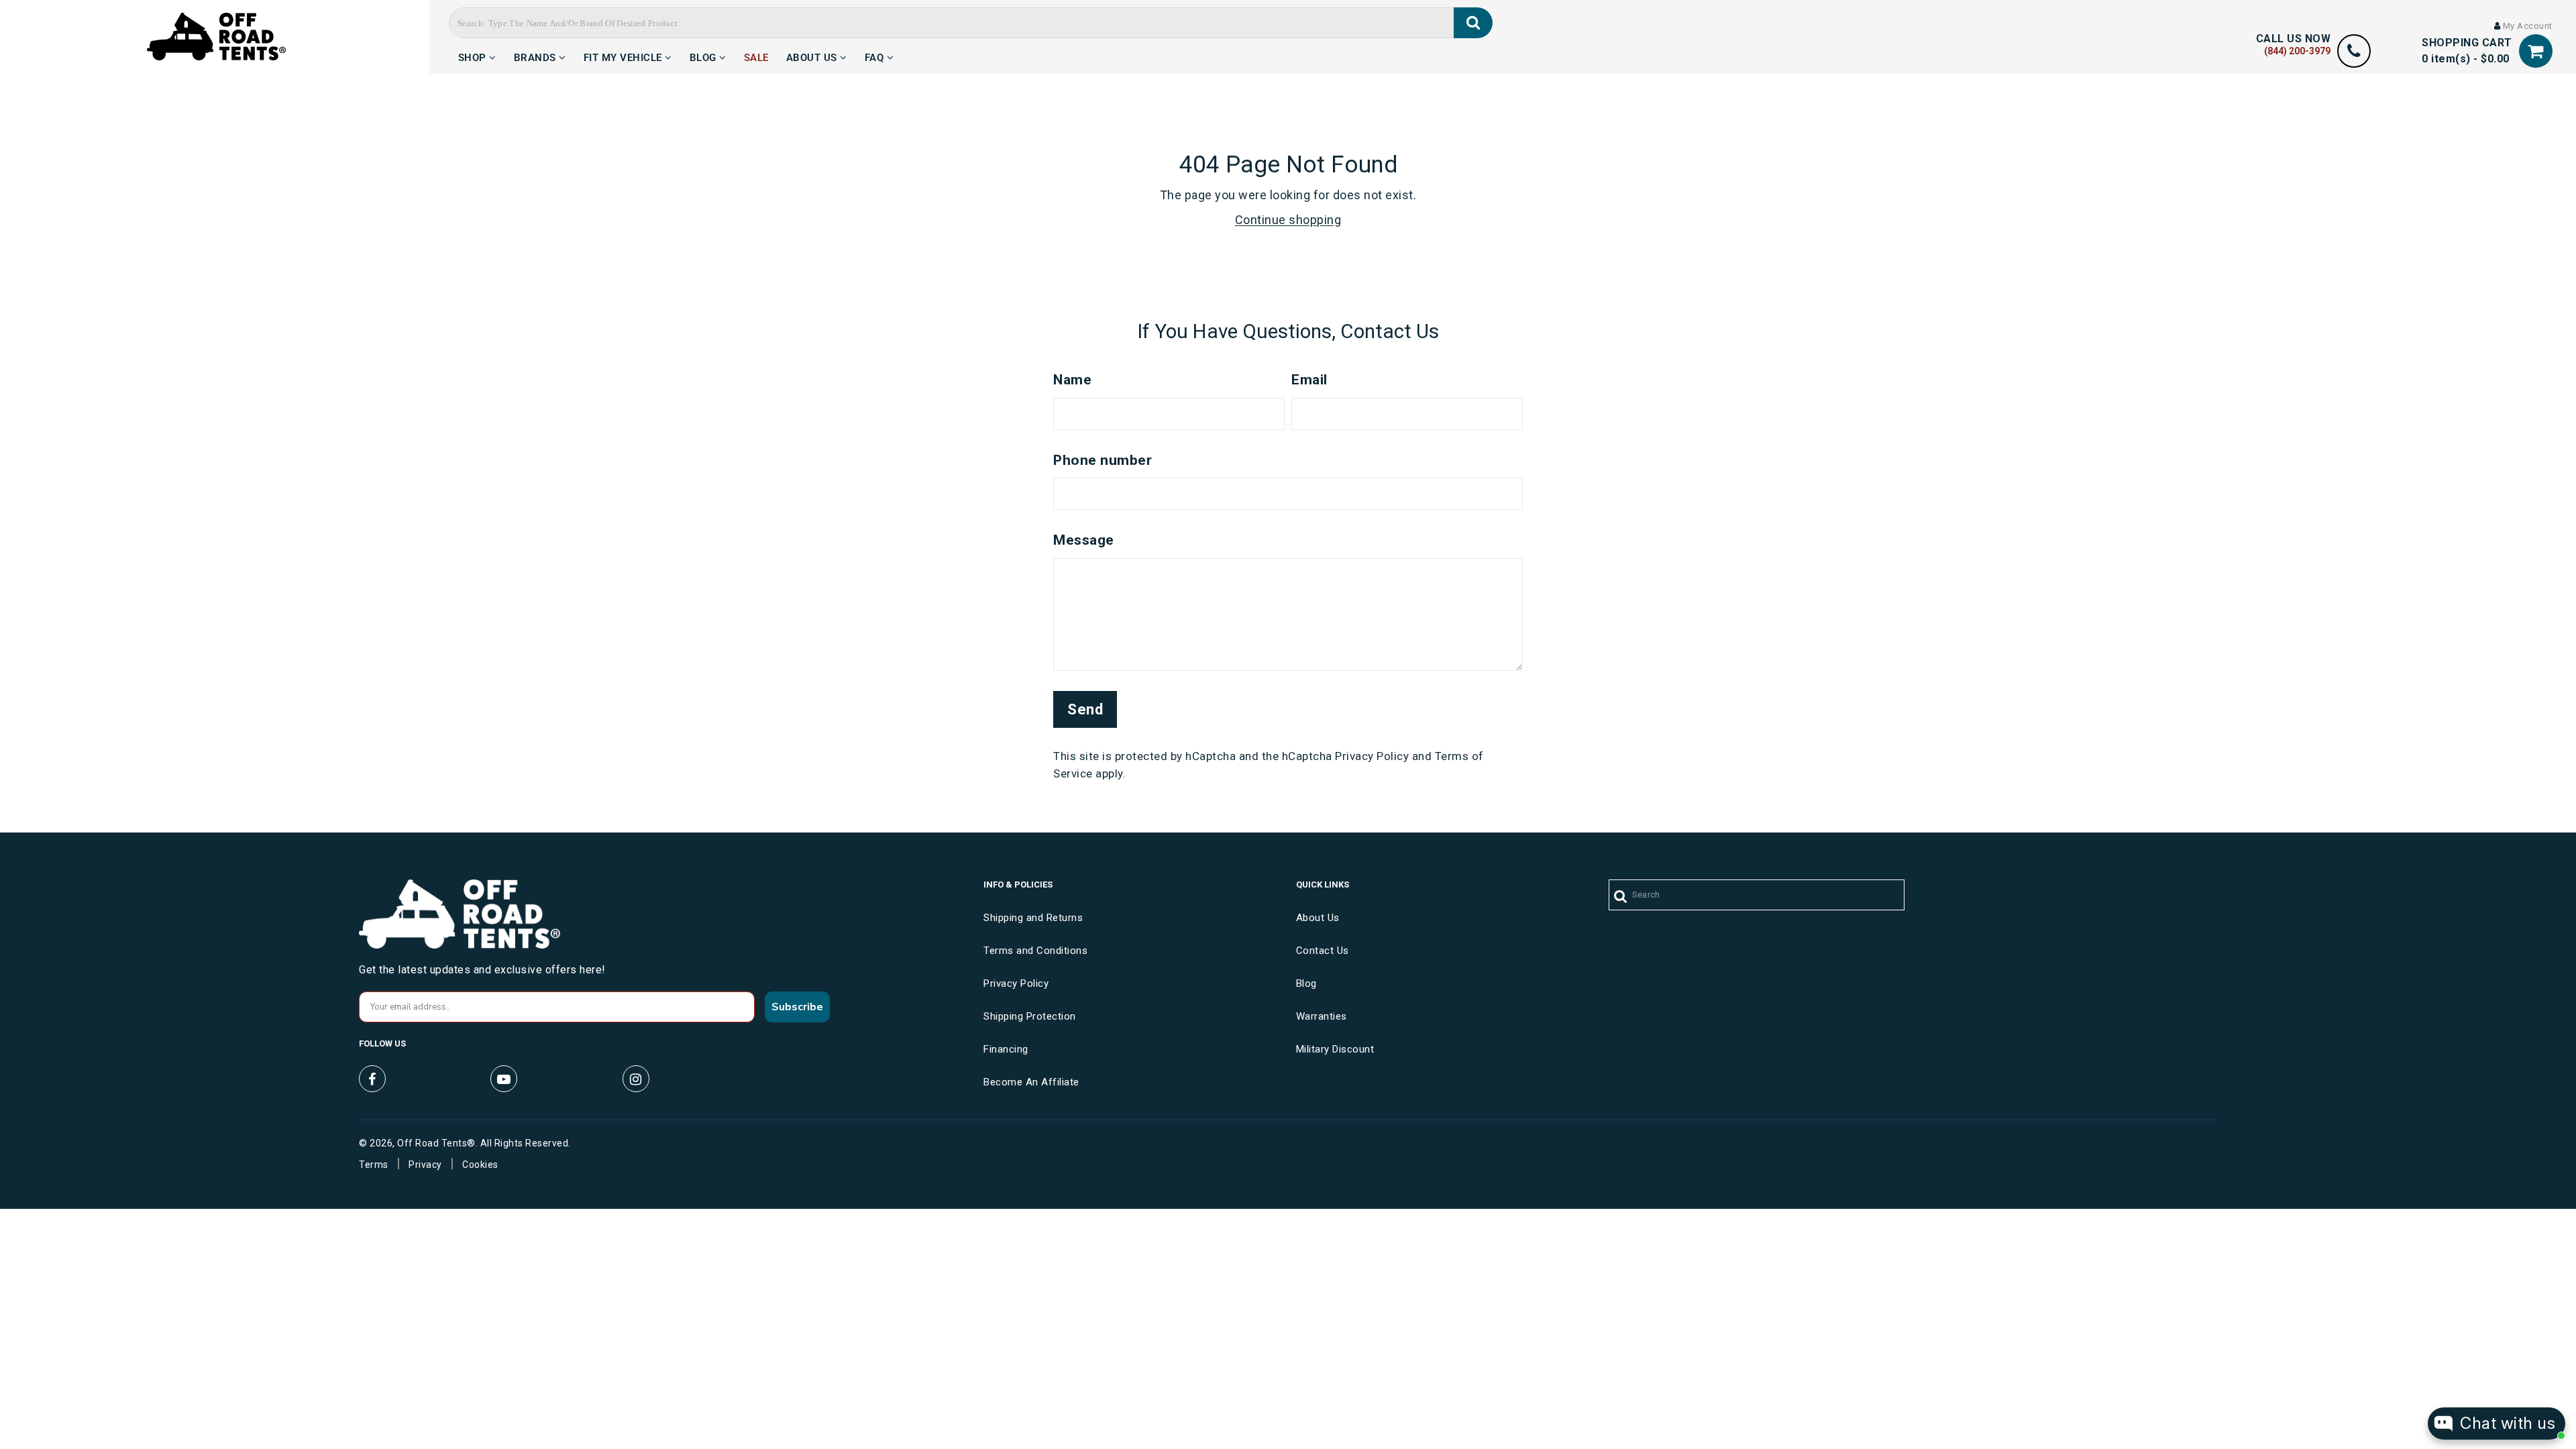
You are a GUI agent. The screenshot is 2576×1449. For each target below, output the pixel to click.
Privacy (425, 1165)
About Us (813, 56)
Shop (474, 56)
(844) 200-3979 (2297, 51)
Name (1072, 380)
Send (1085, 709)
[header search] (1473, 23)
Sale (756, 56)
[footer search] (1621, 897)
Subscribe (797, 1007)
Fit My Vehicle (625, 56)
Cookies (480, 1165)
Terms (374, 1165)
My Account (2526, 26)
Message (1084, 540)
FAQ (876, 56)
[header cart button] (2536, 51)
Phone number (1103, 460)
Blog (705, 56)
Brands (537, 56)
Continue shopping (1288, 220)
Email (1309, 380)
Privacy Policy (1372, 756)
